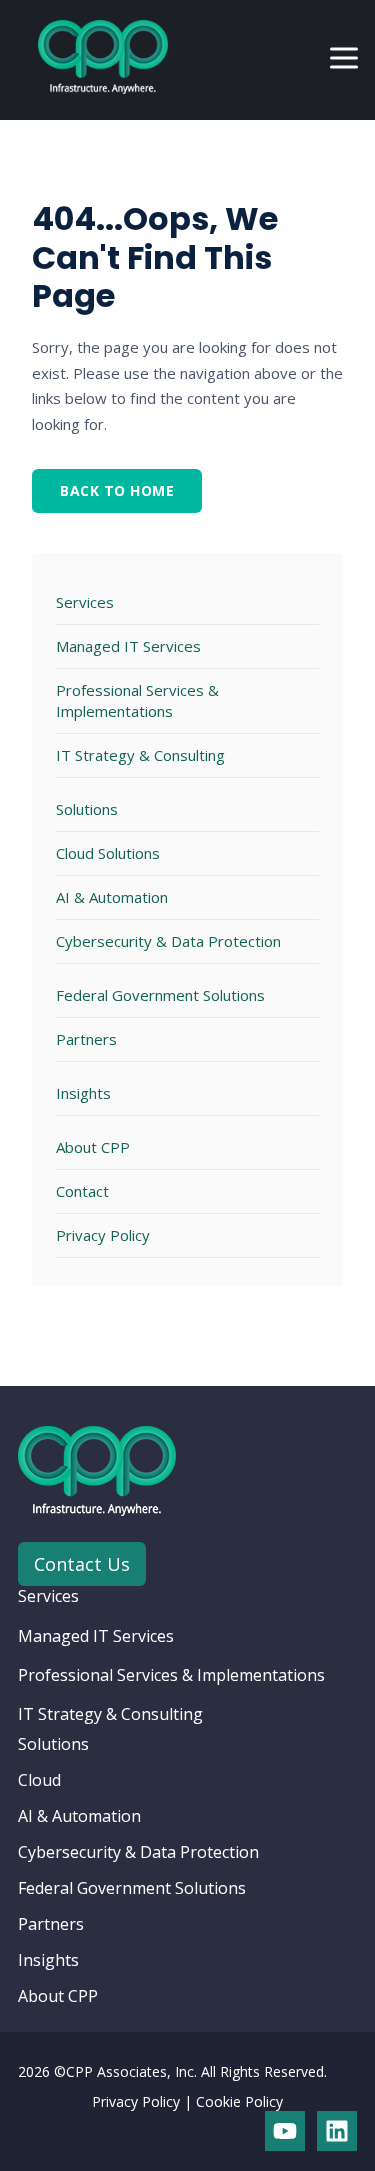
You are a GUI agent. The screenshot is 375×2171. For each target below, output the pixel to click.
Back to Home (117, 490)
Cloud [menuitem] (39, 1780)
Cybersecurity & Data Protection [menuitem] (138, 1852)
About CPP (93, 1147)
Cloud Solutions (108, 853)
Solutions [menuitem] (53, 1744)
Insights (83, 1093)
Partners (86, 1039)
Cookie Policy (239, 2101)
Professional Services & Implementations (137, 700)
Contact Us (82, 1564)
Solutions (87, 809)
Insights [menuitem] (48, 1960)
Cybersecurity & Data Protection (168, 941)
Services (85, 602)
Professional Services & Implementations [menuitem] (171, 1675)
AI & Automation (112, 897)
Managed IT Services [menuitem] (96, 1636)
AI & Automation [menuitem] (79, 1816)
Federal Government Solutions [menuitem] (132, 1888)
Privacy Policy (103, 1235)
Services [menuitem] (48, 1596)
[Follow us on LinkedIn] (337, 2131)
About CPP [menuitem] (58, 1996)
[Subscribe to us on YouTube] (285, 2131)
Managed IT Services (128, 646)
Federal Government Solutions (160, 995)
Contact (82, 1191)
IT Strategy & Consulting (140, 755)
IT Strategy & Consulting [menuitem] (110, 1714)
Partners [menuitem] (51, 1924)
